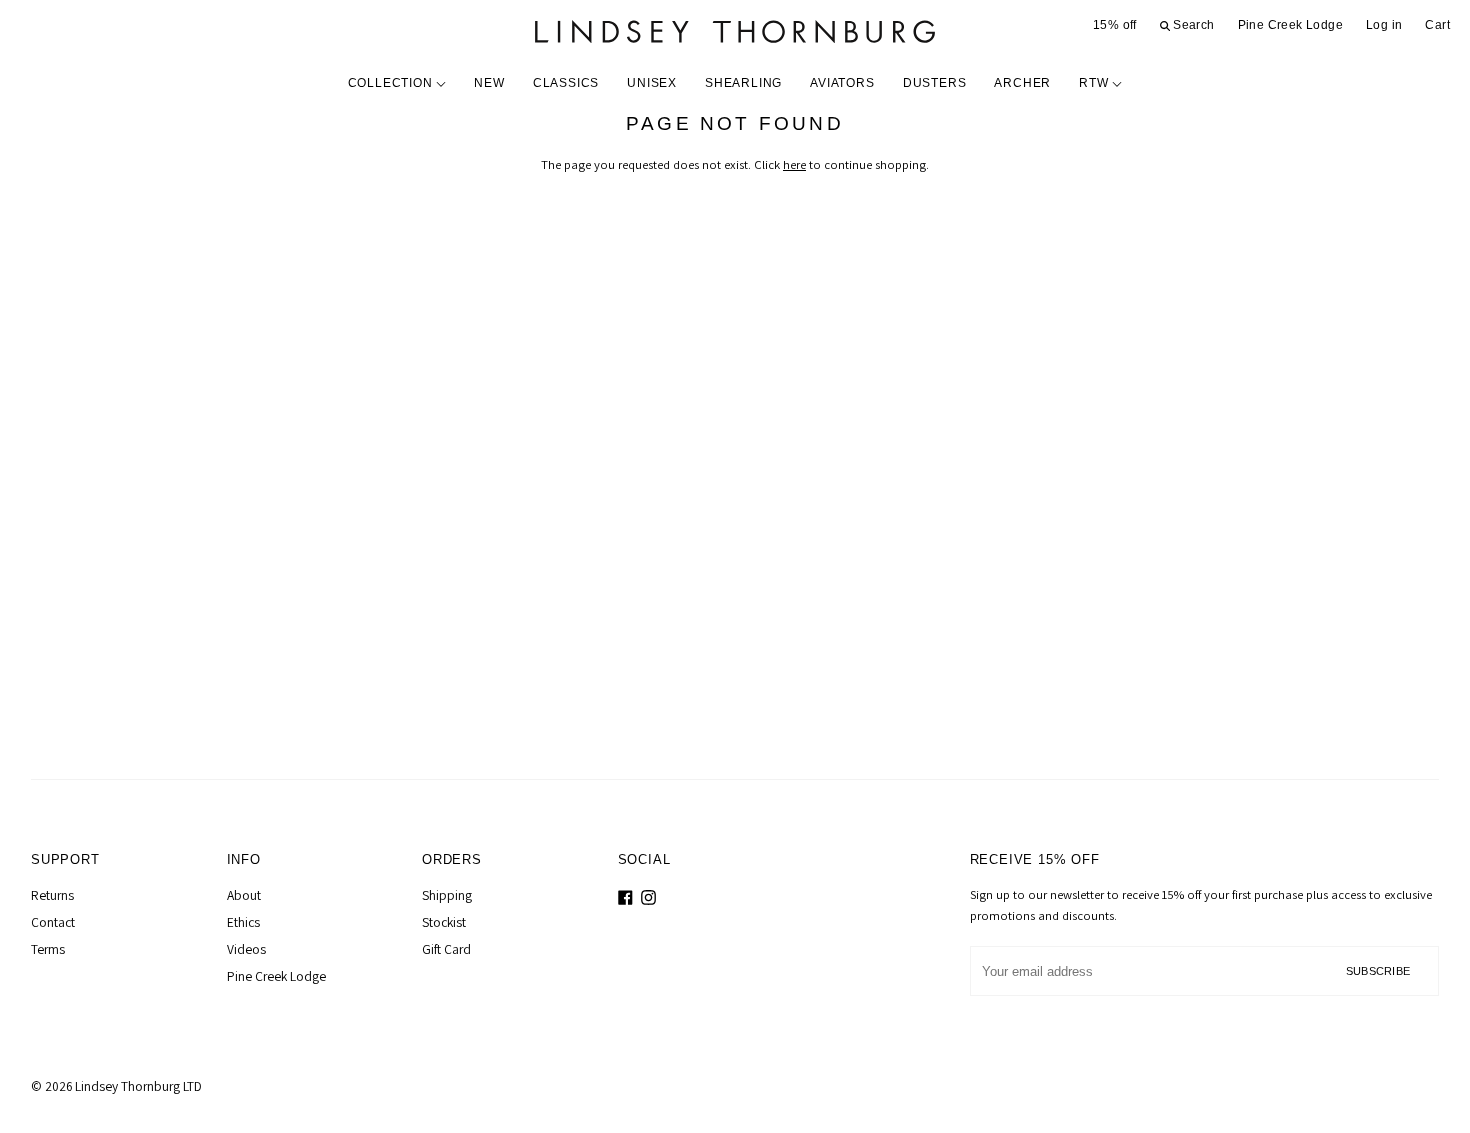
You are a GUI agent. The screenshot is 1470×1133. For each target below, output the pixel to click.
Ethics (243, 922)
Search (1192, 25)
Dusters (935, 83)
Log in (1384, 25)
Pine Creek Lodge (1290, 25)
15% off (1115, 25)
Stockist (444, 922)
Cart (1437, 25)
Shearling (743, 83)
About (244, 895)
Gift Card (446, 949)
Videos (246, 949)
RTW (1095, 83)
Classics (566, 83)
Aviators (842, 83)
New (489, 83)
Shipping (447, 895)
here (794, 164)
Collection (392, 83)
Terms (48, 949)
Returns (52, 895)
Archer (1022, 83)
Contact (53, 922)
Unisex (652, 83)
